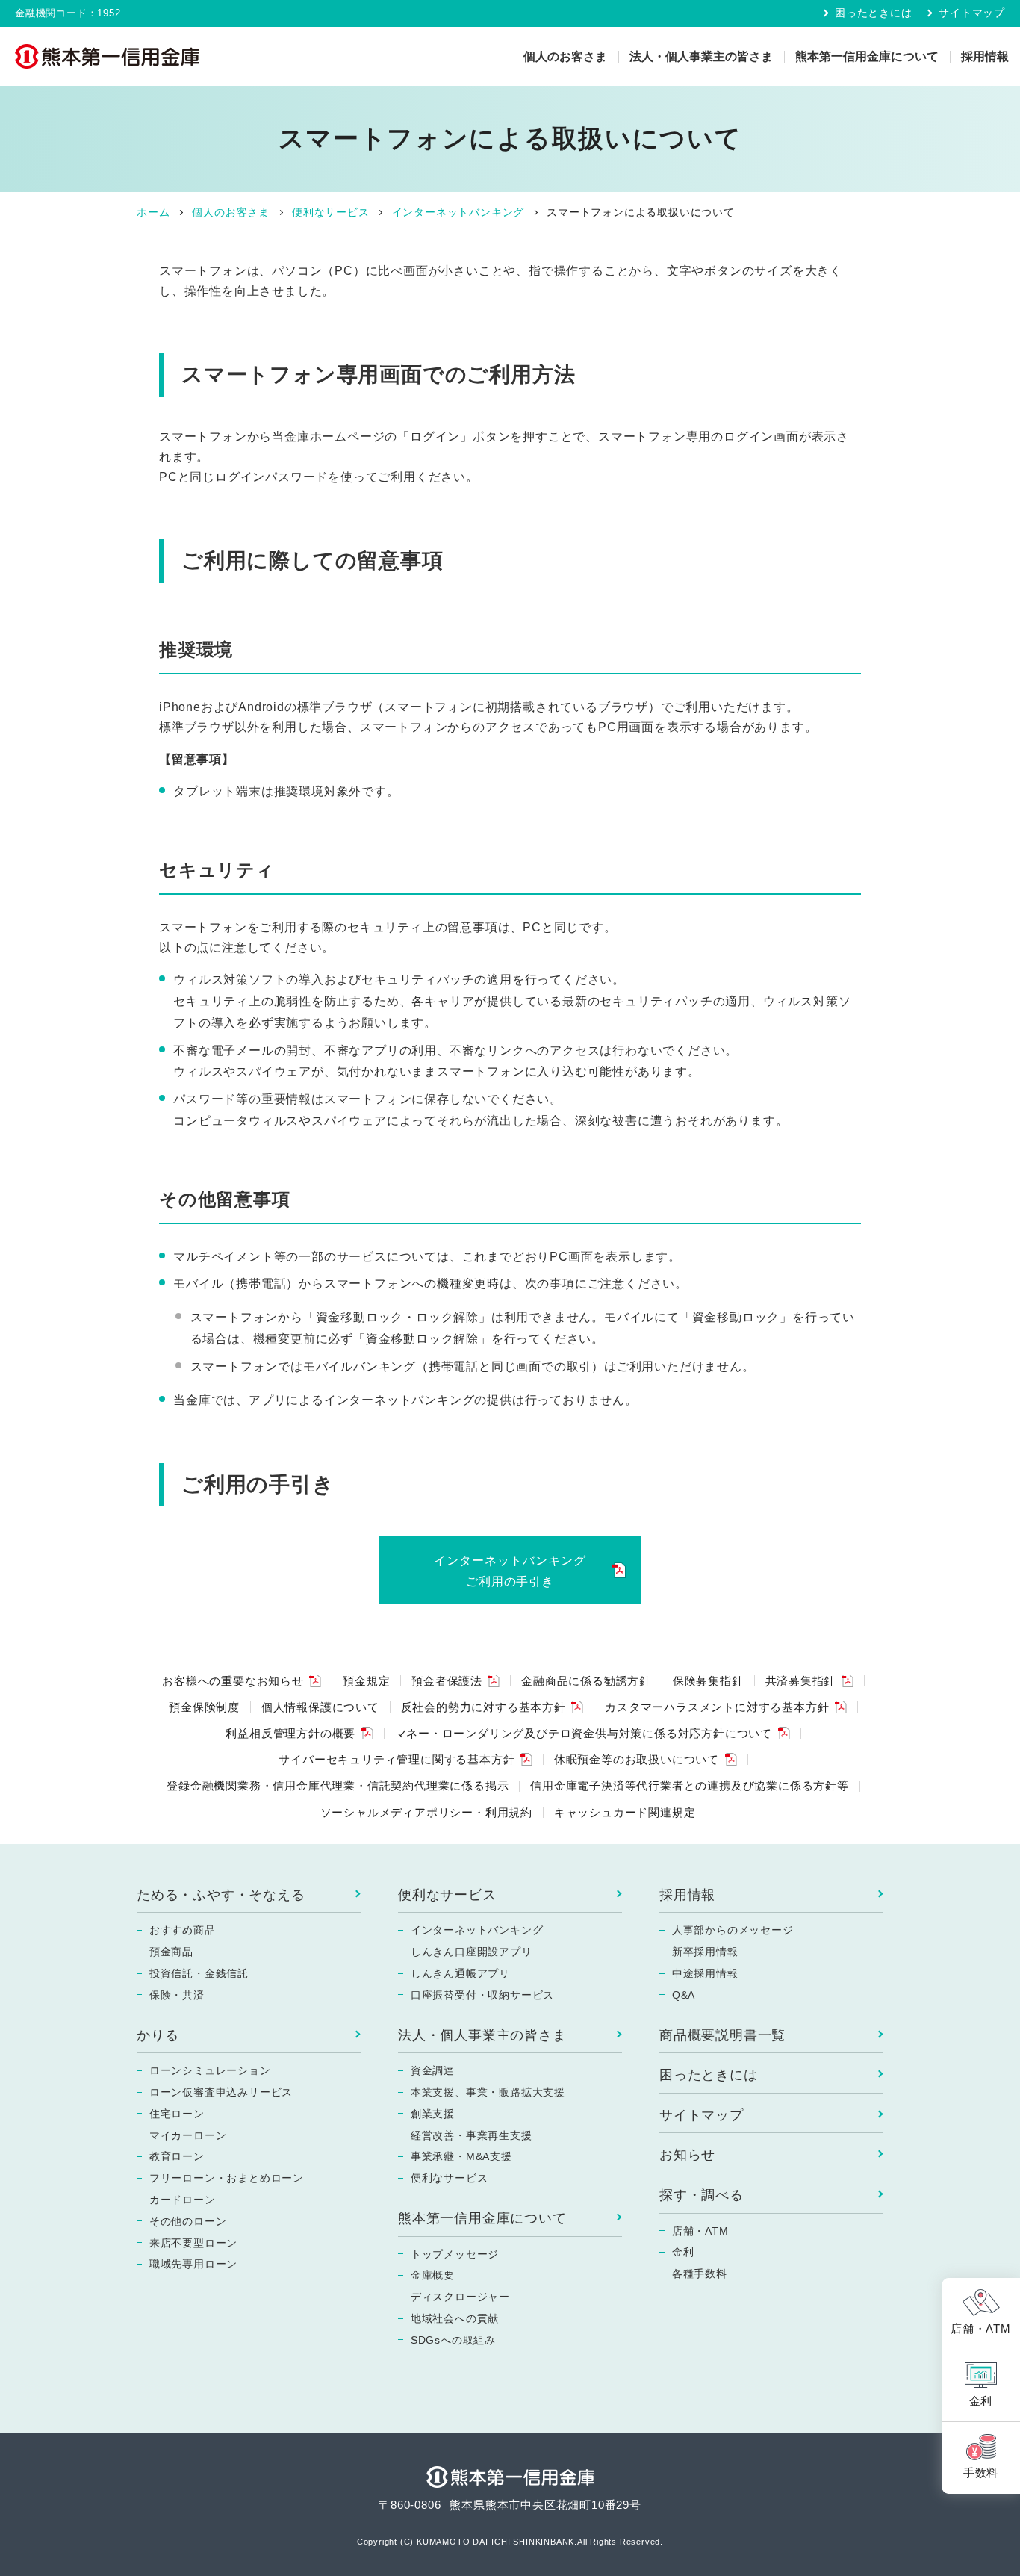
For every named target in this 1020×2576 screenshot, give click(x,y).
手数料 (981, 2473)
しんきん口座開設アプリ (472, 1952)
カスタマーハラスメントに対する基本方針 (717, 1707)
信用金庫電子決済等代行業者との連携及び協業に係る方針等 (690, 1785)
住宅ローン (177, 2114)
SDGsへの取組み (453, 2340)
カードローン (183, 2200)
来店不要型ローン (193, 2243)
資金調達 (433, 2070)
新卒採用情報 (705, 1952)
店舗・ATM (700, 2231)
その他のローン (188, 2221)
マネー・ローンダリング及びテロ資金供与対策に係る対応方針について (584, 1733)
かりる (158, 2035)
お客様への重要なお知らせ (233, 1681)
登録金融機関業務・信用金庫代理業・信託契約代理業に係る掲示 (338, 1785)
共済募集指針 (801, 1681)
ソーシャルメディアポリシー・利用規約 (426, 1812)
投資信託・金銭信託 (199, 1973)
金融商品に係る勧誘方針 (586, 1681)
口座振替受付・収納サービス (482, 1995)
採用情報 (985, 56)
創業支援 (433, 2114)
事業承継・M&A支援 (461, 2156)
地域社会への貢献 (455, 2318)
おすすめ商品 (183, 1930)
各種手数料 (700, 2274)
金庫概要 (433, 2275)
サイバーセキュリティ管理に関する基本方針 (397, 1759)
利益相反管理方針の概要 (290, 1733)
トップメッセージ (455, 2254)
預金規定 (366, 1681)
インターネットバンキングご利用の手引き (510, 1571)
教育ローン (177, 2156)
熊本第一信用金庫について (867, 56)
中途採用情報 (705, 1973)
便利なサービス (447, 1895)
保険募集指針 (708, 1681)
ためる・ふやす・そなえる (221, 1895)
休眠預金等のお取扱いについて (637, 1759)
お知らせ (687, 2155)
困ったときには (873, 13)
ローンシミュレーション (210, 2070)
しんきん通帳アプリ (460, 1973)
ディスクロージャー (460, 2297)
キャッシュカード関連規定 (625, 1812)
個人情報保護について (320, 1707)
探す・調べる (702, 2195)
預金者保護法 (447, 1681)
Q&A (684, 1995)
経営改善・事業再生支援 (472, 2135)
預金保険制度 (204, 1707)
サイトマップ (972, 13)
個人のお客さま (565, 56)
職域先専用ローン (193, 2264)
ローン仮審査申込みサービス (221, 2092)
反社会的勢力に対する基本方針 (483, 1707)
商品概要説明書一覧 (722, 2035)
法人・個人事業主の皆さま (701, 56)
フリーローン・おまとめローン (227, 2178)
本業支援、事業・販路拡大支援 (488, 2092)
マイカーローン (188, 2135)
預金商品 (171, 1952)
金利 (683, 2252)
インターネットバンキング (477, 1930)
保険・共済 (177, 1995)
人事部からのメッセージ (733, 1930)
